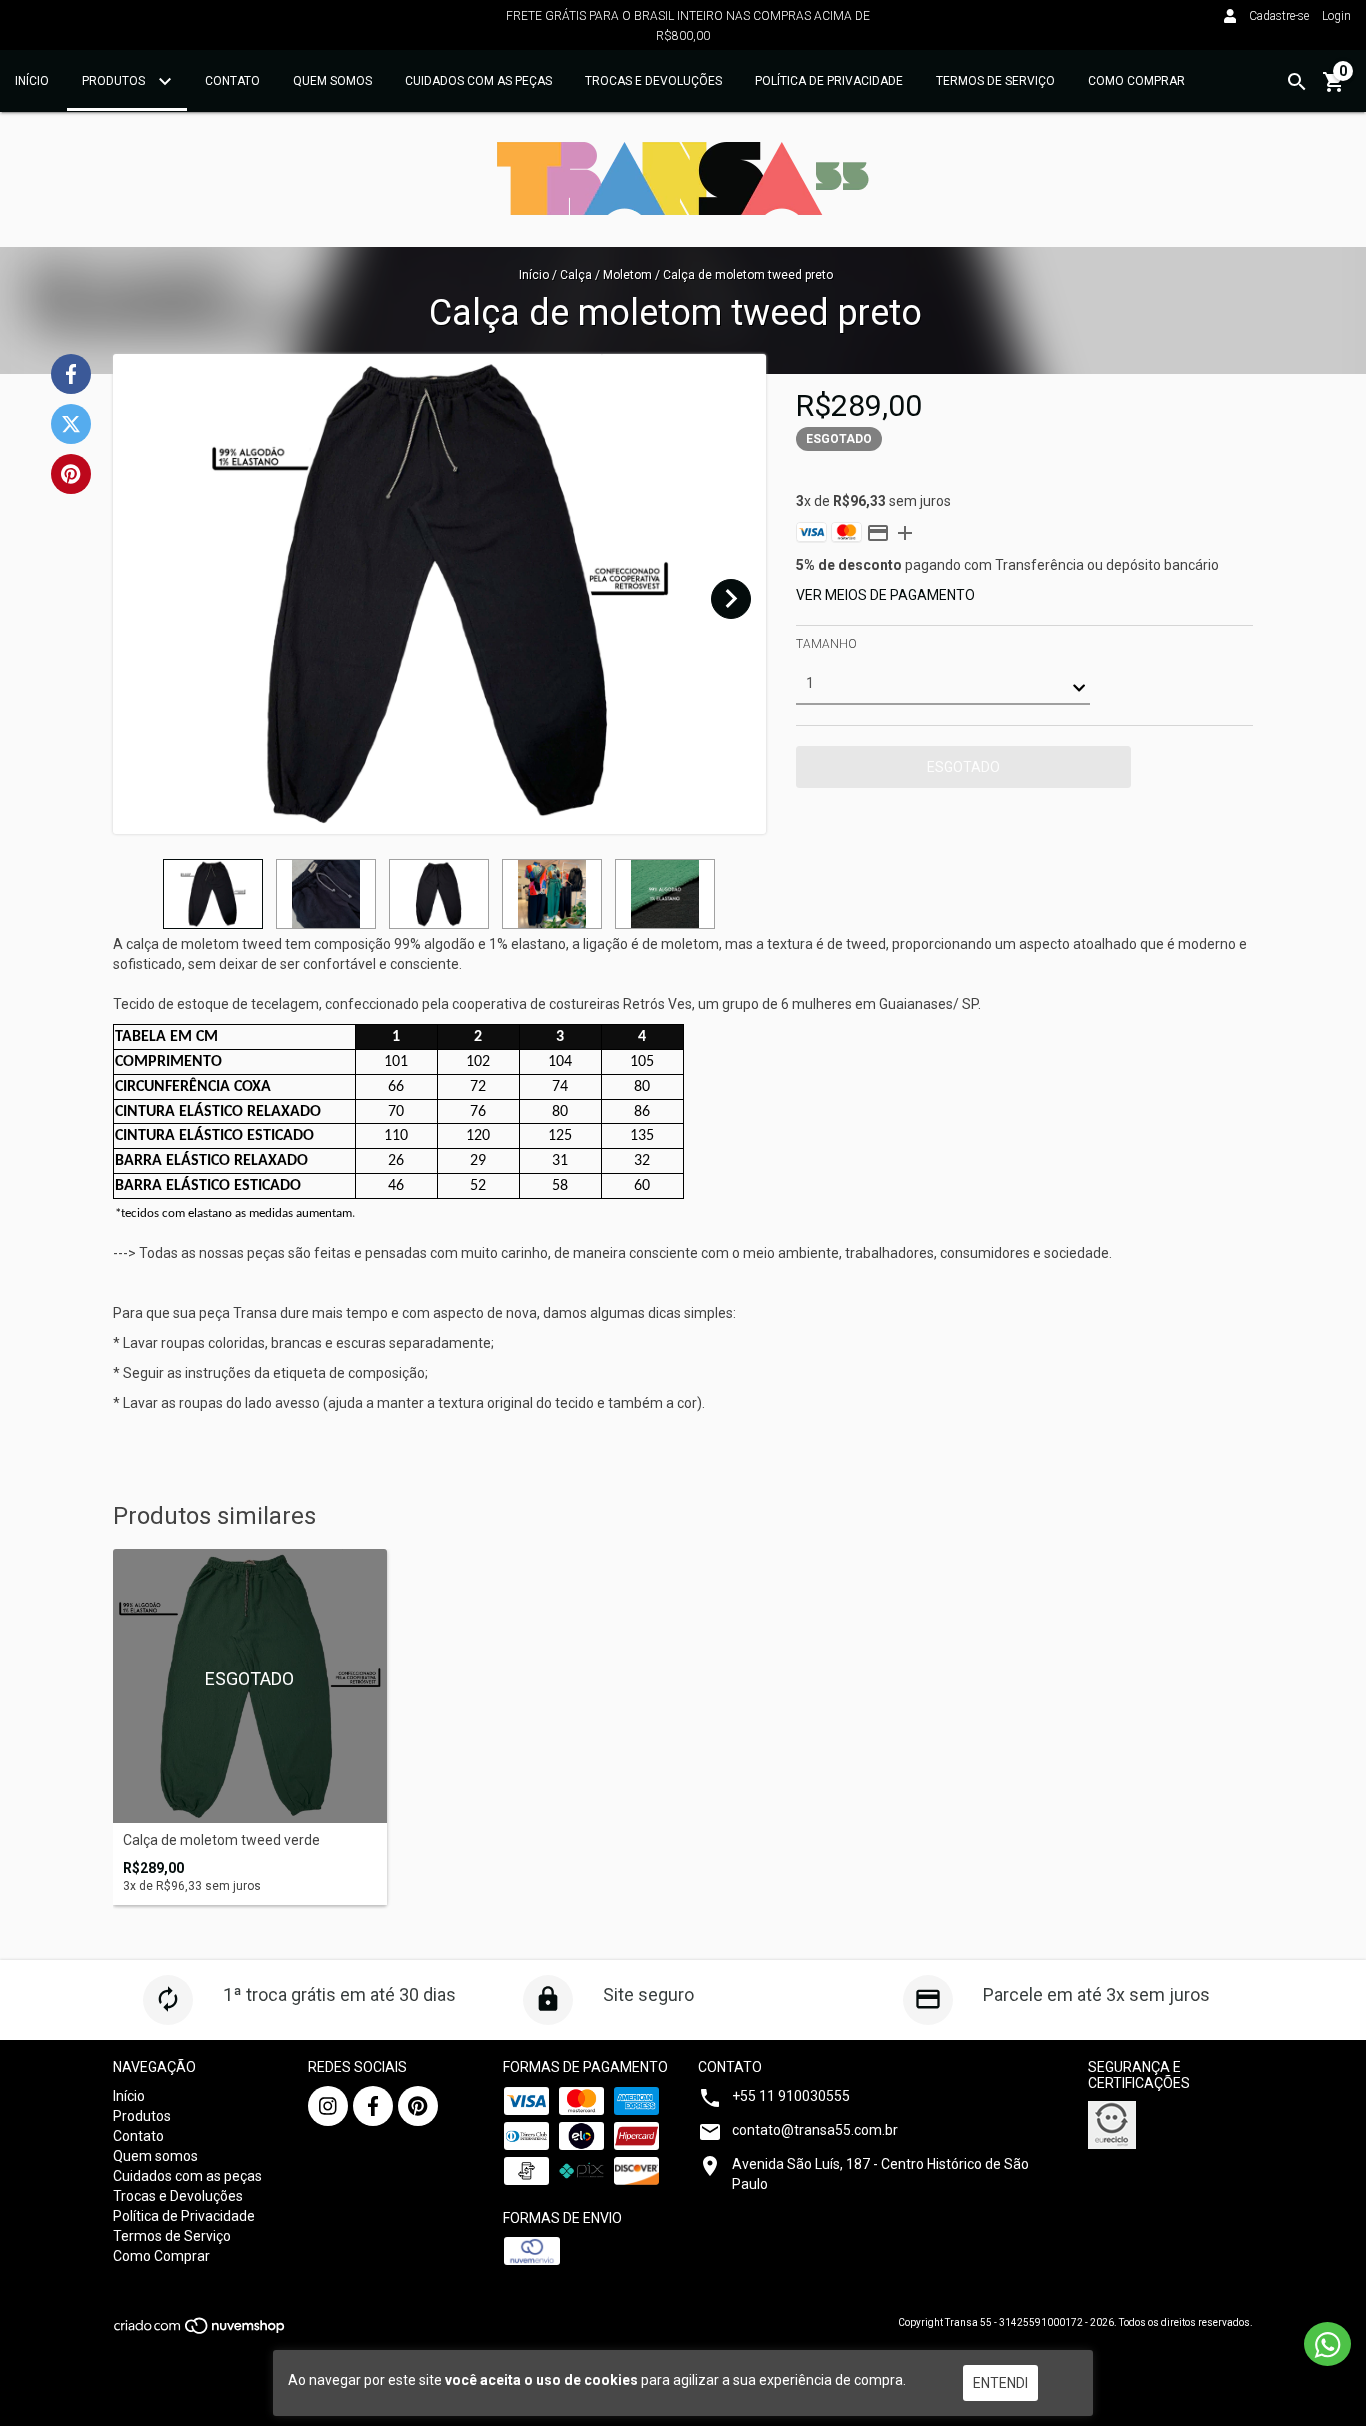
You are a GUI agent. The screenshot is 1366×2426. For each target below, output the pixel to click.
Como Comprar (1136, 81)
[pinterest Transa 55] (418, 2106)
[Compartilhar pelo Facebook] (71, 374)
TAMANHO (826, 644)
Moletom (627, 275)
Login (1336, 16)
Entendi (1000, 2383)
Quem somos (332, 81)
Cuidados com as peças (478, 81)
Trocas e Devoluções (653, 81)
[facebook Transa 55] (373, 2106)
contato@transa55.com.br (815, 2130)
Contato (232, 81)
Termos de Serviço (995, 81)
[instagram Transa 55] (328, 2106)
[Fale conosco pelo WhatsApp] (1327, 2344)
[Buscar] (1297, 82)
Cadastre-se (1279, 16)
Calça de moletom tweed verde (221, 1840)
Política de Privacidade (829, 81)
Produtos (115, 81)
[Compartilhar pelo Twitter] (71, 424)
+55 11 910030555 (791, 2096)
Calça (576, 275)
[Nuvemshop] (200, 2331)
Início (32, 81)
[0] (1334, 89)
